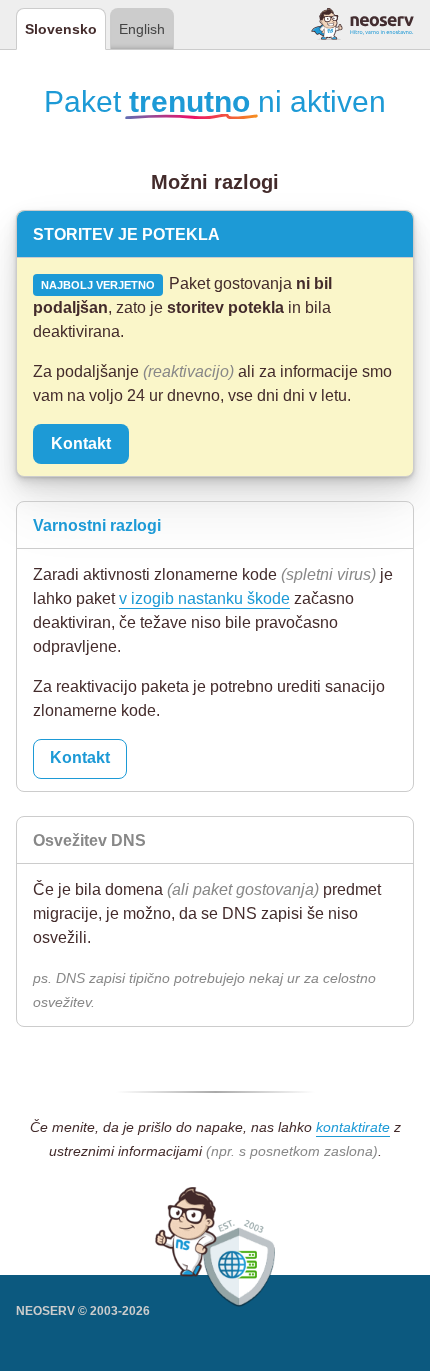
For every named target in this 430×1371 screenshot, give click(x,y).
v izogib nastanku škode (204, 598)
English (142, 29)
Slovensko (61, 29)
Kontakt (81, 443)
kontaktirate (353, 1127)
